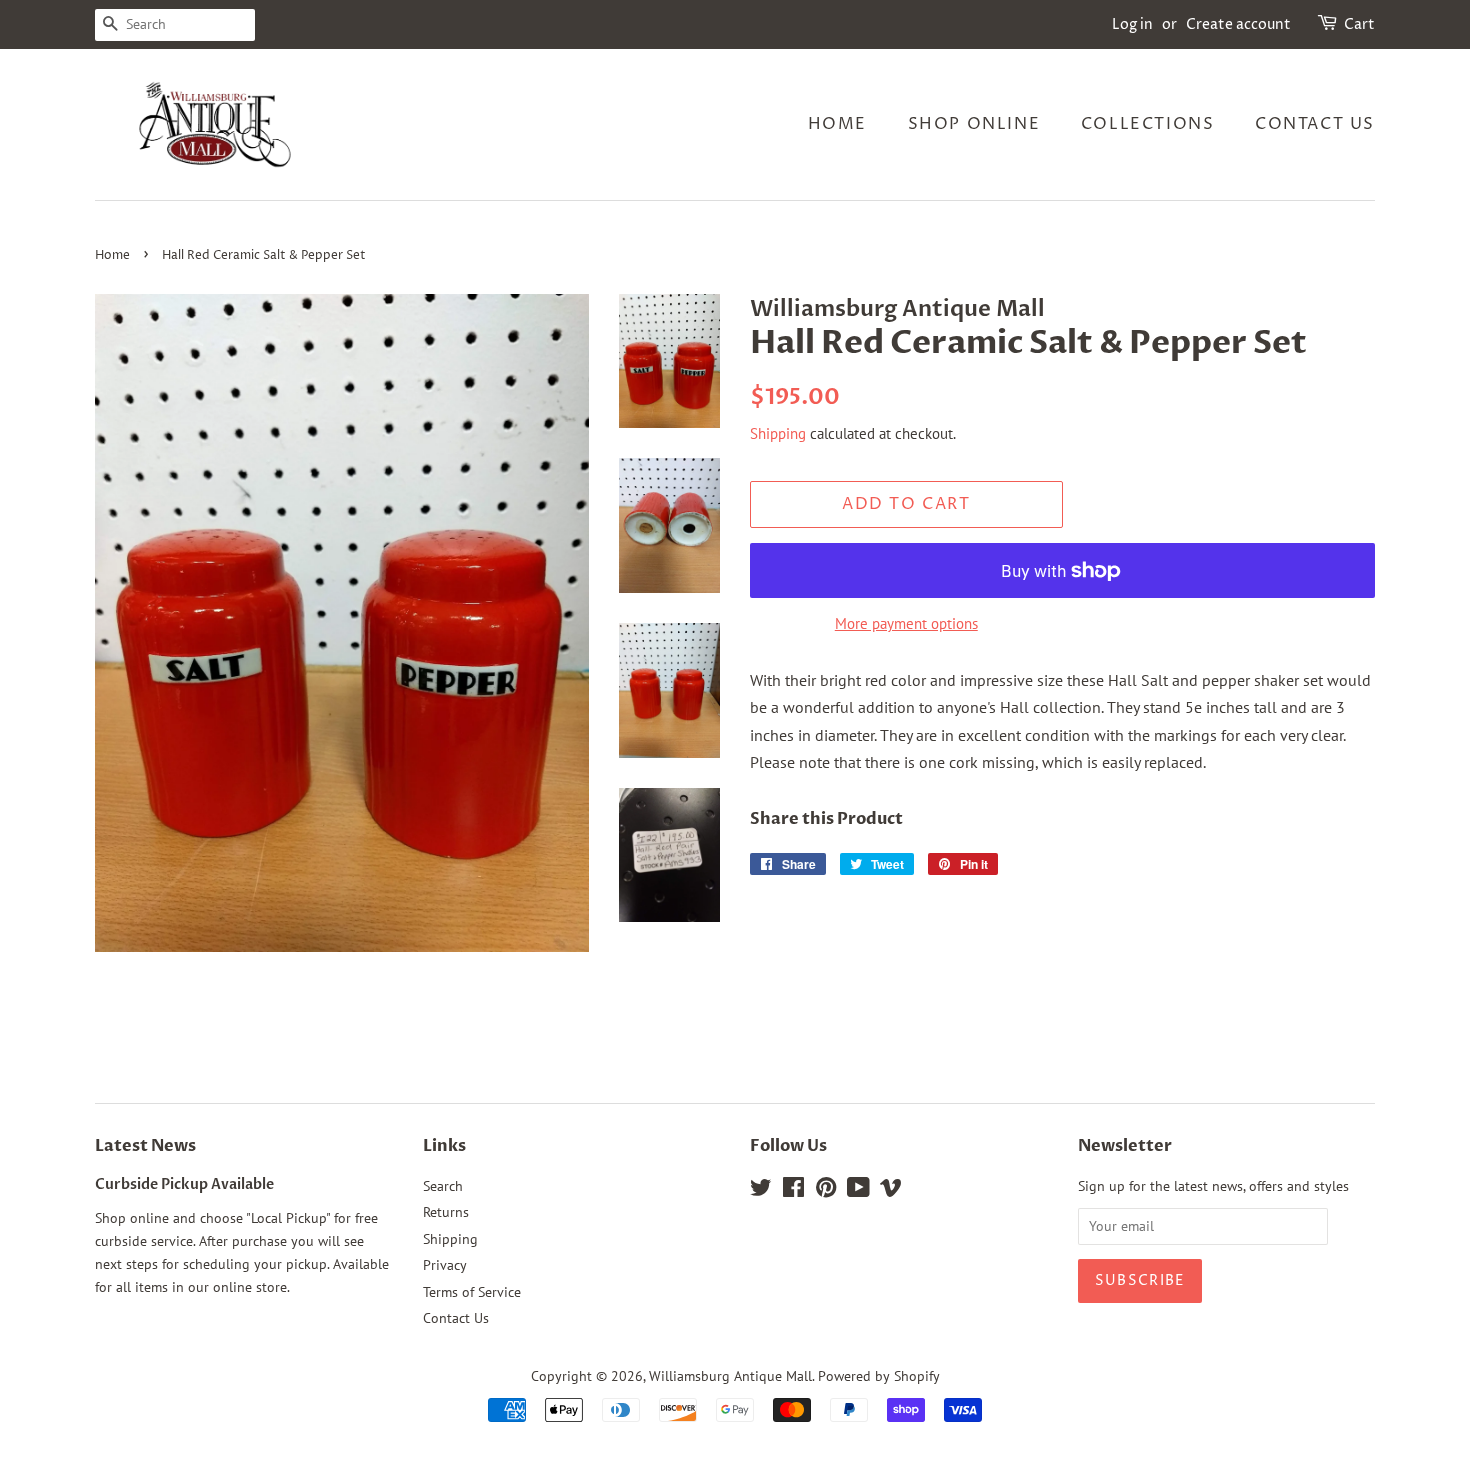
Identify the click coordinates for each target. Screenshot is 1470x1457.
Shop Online (974, 124)
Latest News (145, 1146)
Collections (1148, 124)
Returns (446, 1212)
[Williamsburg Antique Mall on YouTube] (858, 1191)
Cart (1359, 24)
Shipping (778, 433)
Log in (1132, 24)
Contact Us (1315, 124)
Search (443, 1186)
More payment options (906, 623)
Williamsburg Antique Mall (730, 1376)
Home (837, 124)
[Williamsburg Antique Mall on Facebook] (793, 1191)
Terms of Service (472, 1292)
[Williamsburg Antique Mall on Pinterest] (826, 1191)
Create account (1238, 24)
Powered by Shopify (879, 1376)
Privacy (445, 1265)
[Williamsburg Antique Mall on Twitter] (761, 1191)
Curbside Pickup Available (184, 1185)
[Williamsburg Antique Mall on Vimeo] (891, 1191)
